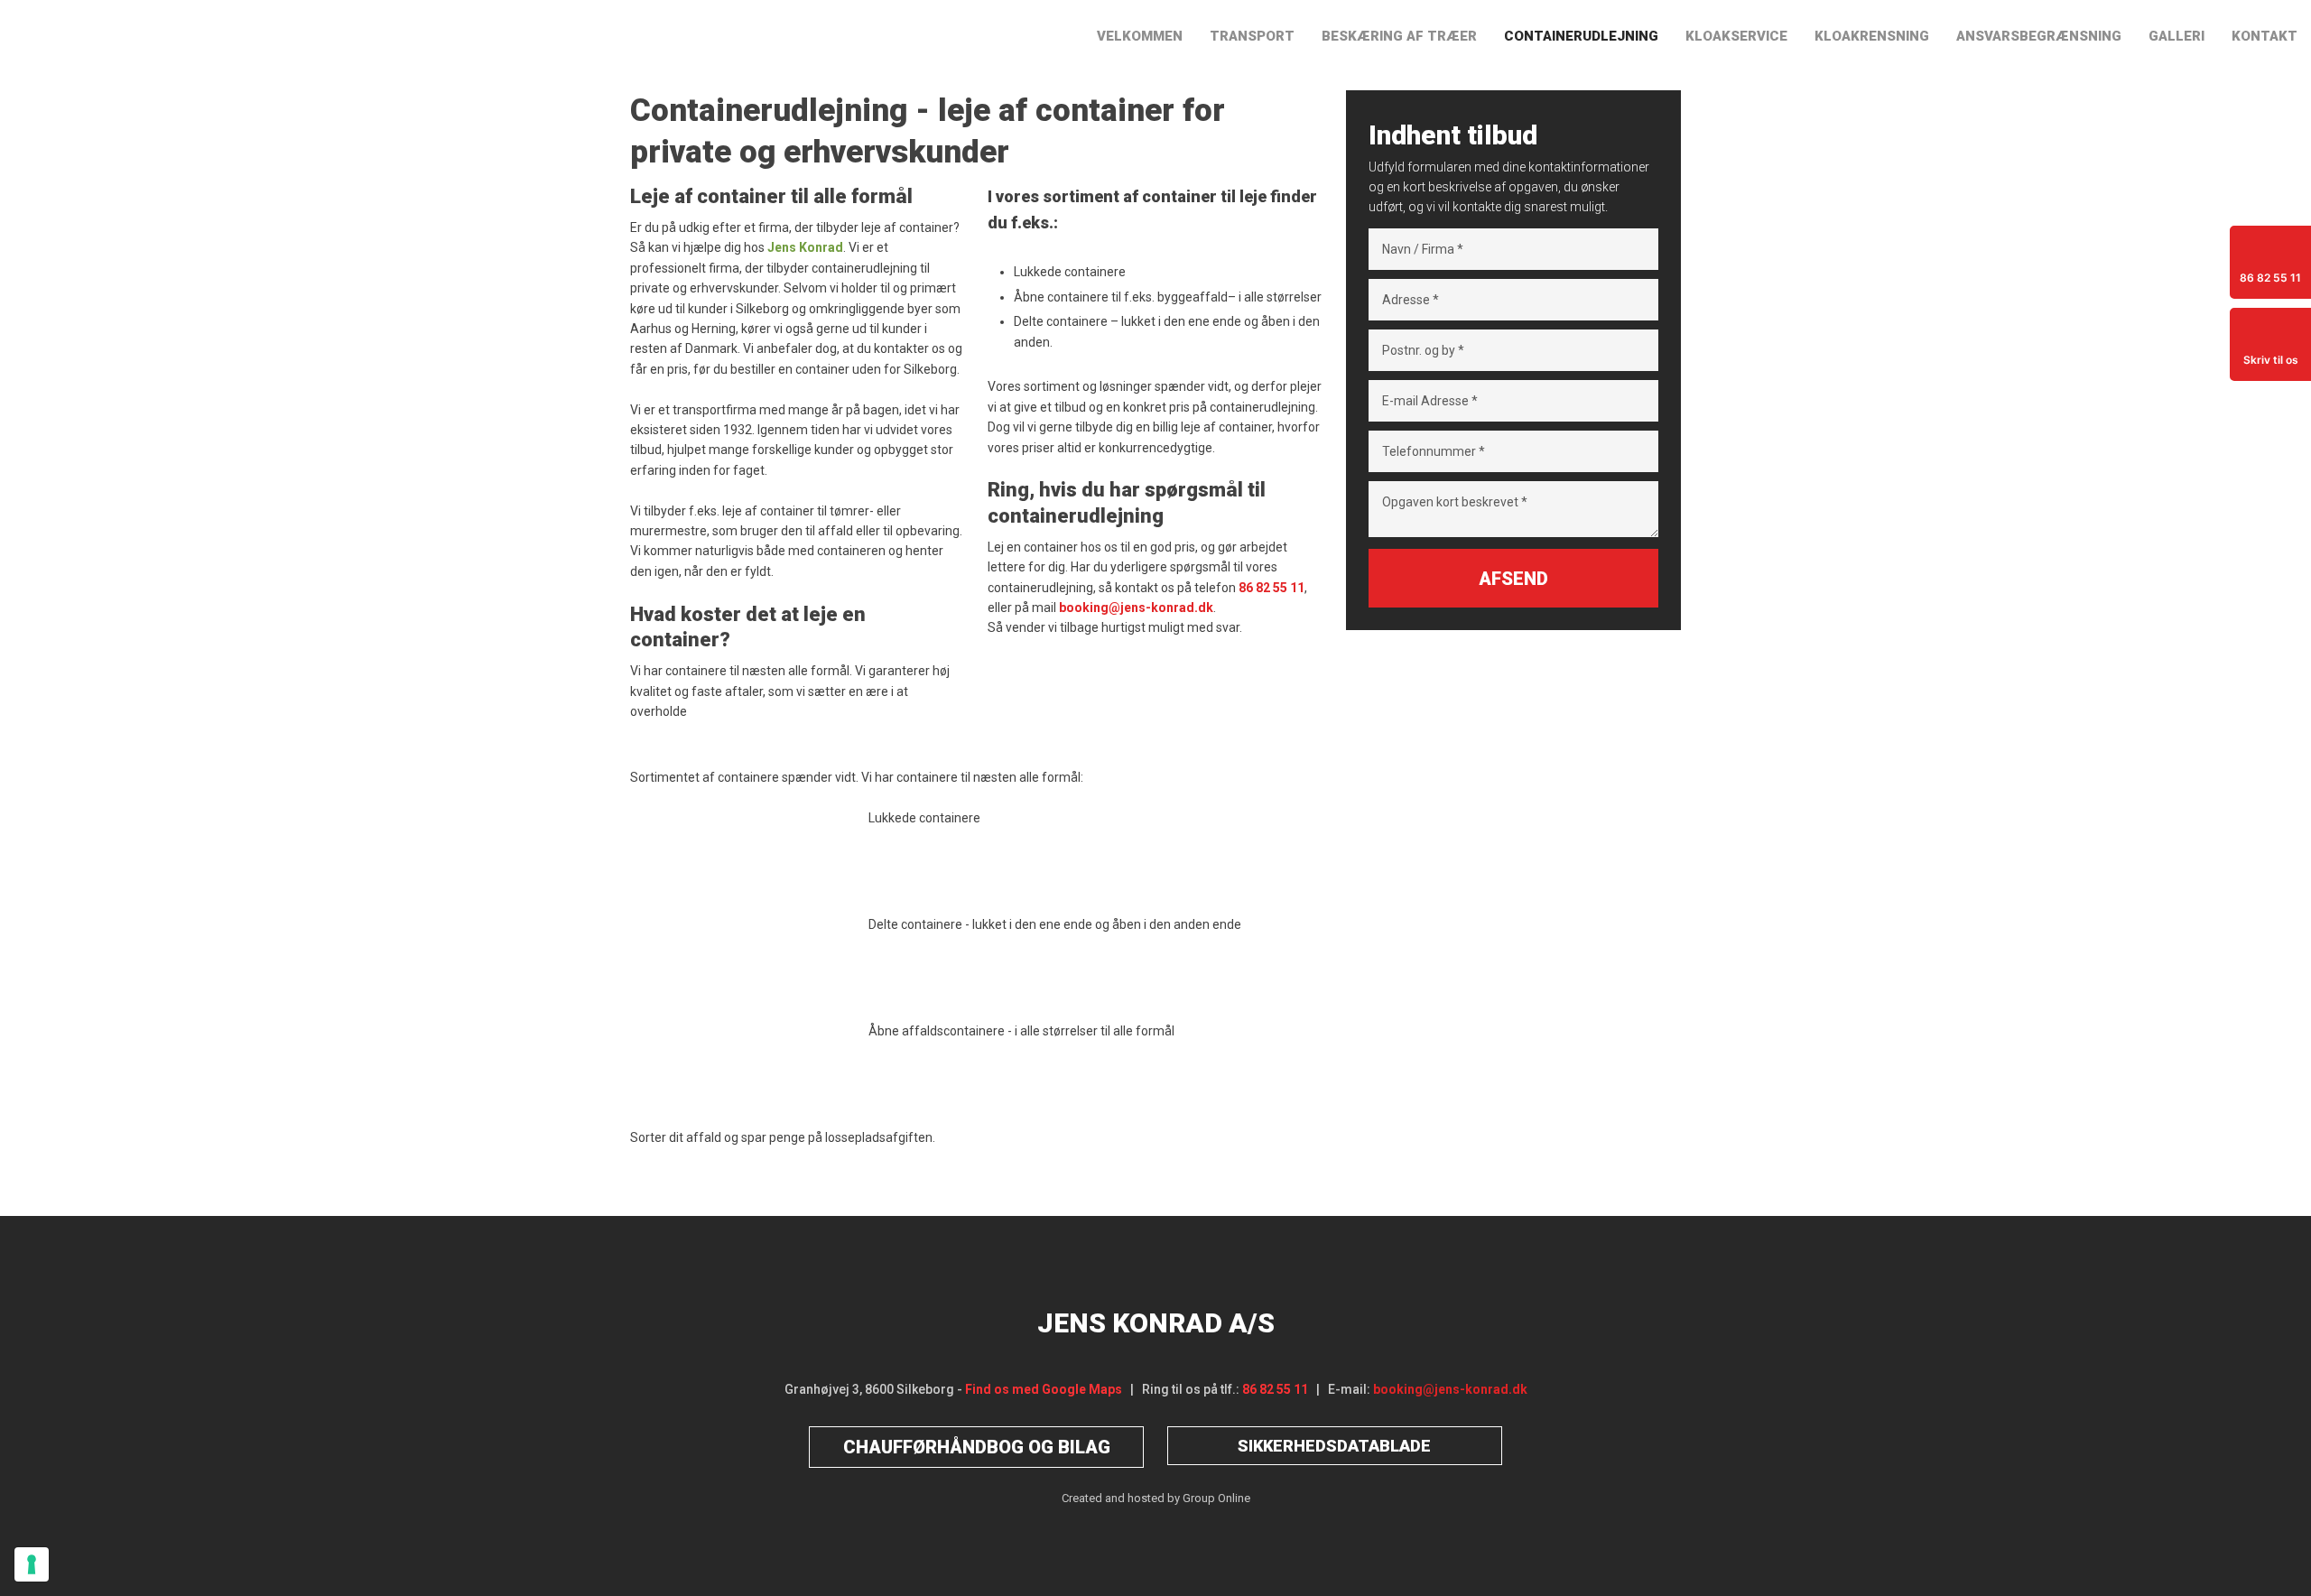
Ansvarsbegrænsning (2039, 36)
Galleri (2176, 36)
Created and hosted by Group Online (1156, 1498)
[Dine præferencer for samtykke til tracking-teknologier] (32, 1564)
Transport (1252, 36)
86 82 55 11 (1275, 1389)
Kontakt (2265, 36)
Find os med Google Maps (1044, 1389)
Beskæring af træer (1399, 36)
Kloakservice (1736, 36)
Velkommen (1140, 36)
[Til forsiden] (289, 37)
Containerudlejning (1581, 36)
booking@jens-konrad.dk (1450, 1389)
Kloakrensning (1872, 36)
